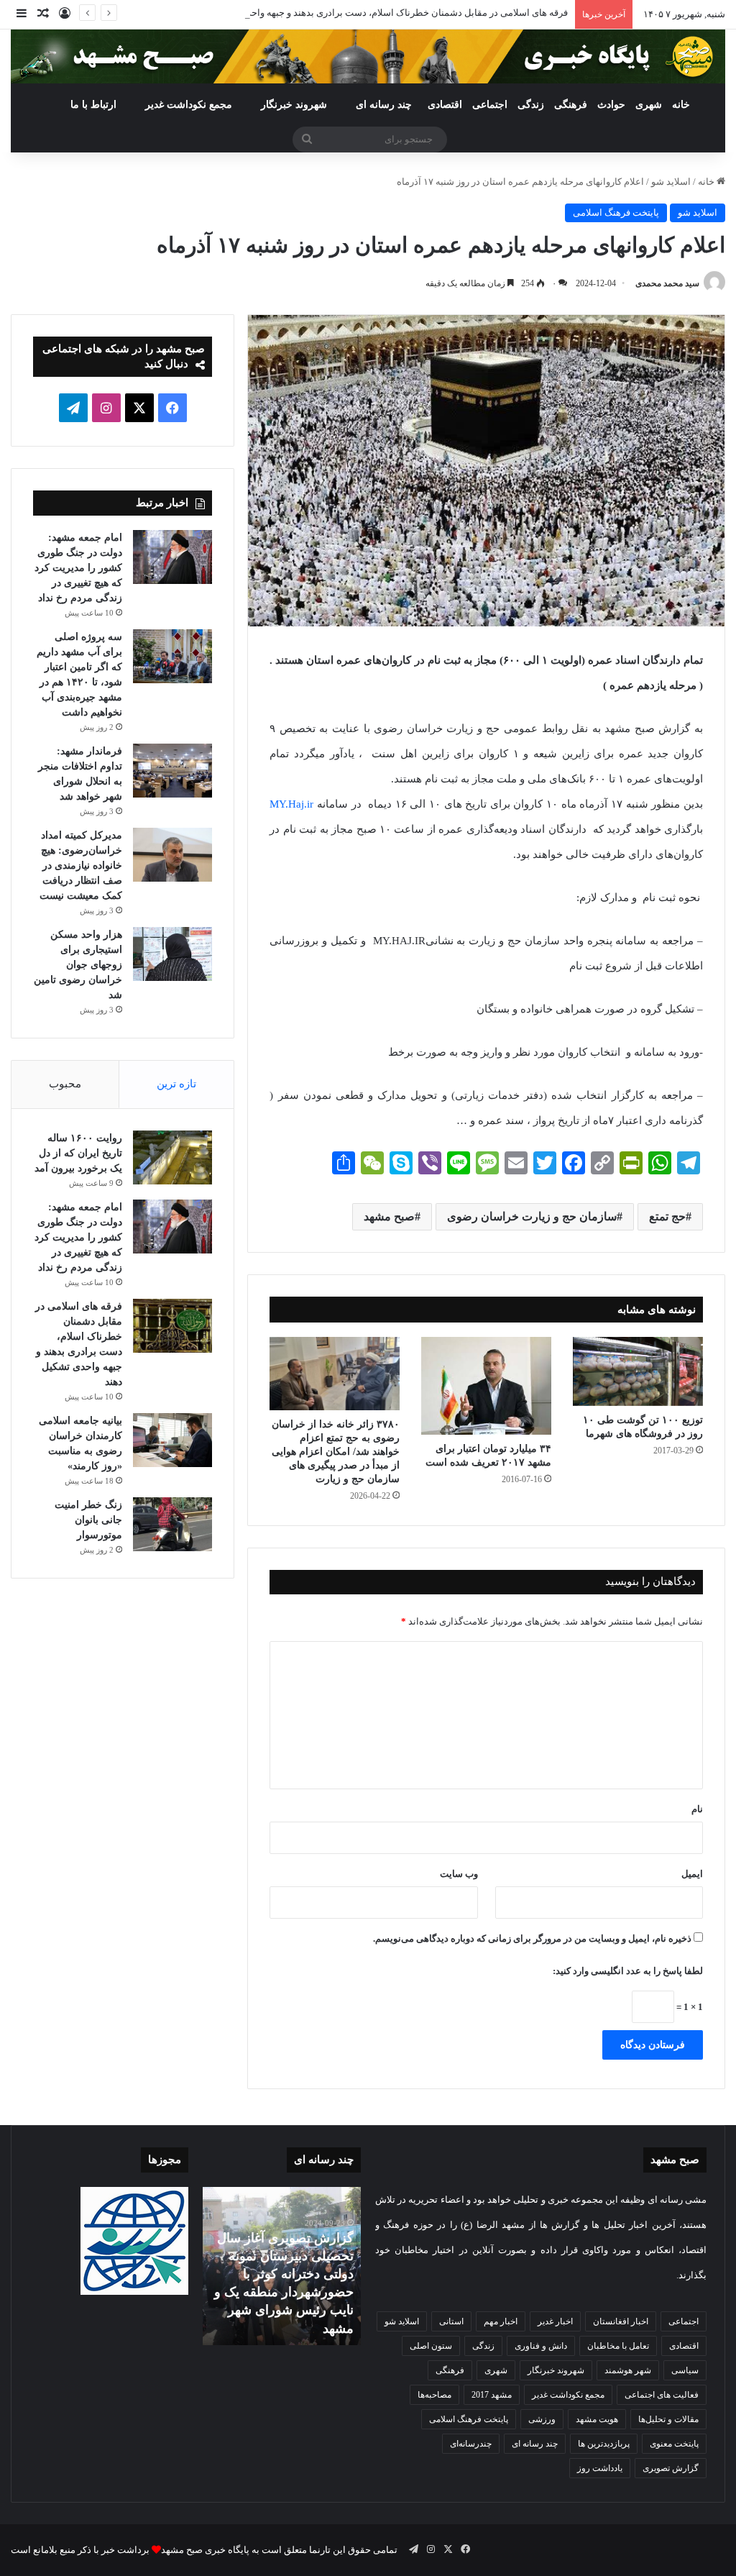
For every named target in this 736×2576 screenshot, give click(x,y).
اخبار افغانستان (621, 2321)
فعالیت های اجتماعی (662, 2395)
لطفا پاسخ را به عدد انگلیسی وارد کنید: (628, 1971)
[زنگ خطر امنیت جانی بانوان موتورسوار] (172, 1524)
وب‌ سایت (459, 1874)
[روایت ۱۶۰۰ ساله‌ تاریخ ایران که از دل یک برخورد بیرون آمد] (172, 1157)
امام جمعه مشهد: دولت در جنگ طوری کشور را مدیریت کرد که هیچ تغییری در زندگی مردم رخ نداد (78, 568)
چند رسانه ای (384, 105)
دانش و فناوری (541, 2346)
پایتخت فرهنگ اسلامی (616, 213)
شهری (649, 105)
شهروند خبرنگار (556, 2370)
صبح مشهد (389, 1216)
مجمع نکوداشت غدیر (189, 105)
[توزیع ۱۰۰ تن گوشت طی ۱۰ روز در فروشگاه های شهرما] (638, 1371)
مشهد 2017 (492, 2395)
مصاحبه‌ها (434, 2395)
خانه (681, 105)
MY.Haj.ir (291, 804)
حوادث (611, 105)
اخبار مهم (501, 2321)
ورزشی (542, 2419)
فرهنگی (571, 105)
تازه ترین (176, 1084)
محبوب (65, 1084)
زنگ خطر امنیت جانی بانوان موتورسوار (88, 1520)
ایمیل (692, 1874)
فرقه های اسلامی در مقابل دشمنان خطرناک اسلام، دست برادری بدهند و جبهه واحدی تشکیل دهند (379, 13)
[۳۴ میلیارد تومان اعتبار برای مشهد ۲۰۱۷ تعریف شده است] (486, 1385)
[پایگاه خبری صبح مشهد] (368, 56)
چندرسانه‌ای (471, 2444)
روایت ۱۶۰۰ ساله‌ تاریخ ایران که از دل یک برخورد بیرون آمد (78, 1153)
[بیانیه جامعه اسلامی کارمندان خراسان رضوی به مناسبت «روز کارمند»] (172, 1440)
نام (697, 1809)
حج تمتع (667, 1216)
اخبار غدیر (555, 2321)
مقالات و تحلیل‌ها (668, 2419)
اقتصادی (445, 105)
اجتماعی (490, 105)
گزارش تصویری (671, 2468)
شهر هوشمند (628, 2370)
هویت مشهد (597, 2419)
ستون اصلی (431, 2346)
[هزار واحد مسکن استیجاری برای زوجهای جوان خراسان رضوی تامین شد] (172, 954)
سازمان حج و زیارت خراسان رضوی (532, 1216)
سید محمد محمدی (667, 283)
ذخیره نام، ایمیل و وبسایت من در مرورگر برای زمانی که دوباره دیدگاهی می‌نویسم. (532, 1938)
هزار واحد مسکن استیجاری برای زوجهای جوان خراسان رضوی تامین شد (78, 965)
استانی (451, 2321)
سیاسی (685, 2370)
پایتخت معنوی (674, 2444)
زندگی (531, 105)
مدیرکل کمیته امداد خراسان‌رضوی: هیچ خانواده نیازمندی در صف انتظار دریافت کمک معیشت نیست (81, 865)
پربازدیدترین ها (604, 2444)
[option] (281, 2266)
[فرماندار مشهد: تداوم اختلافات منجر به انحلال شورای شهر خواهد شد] (172, 771)
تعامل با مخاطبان (618, 2346)
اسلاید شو (671, 182)
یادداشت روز (600, 2468)
